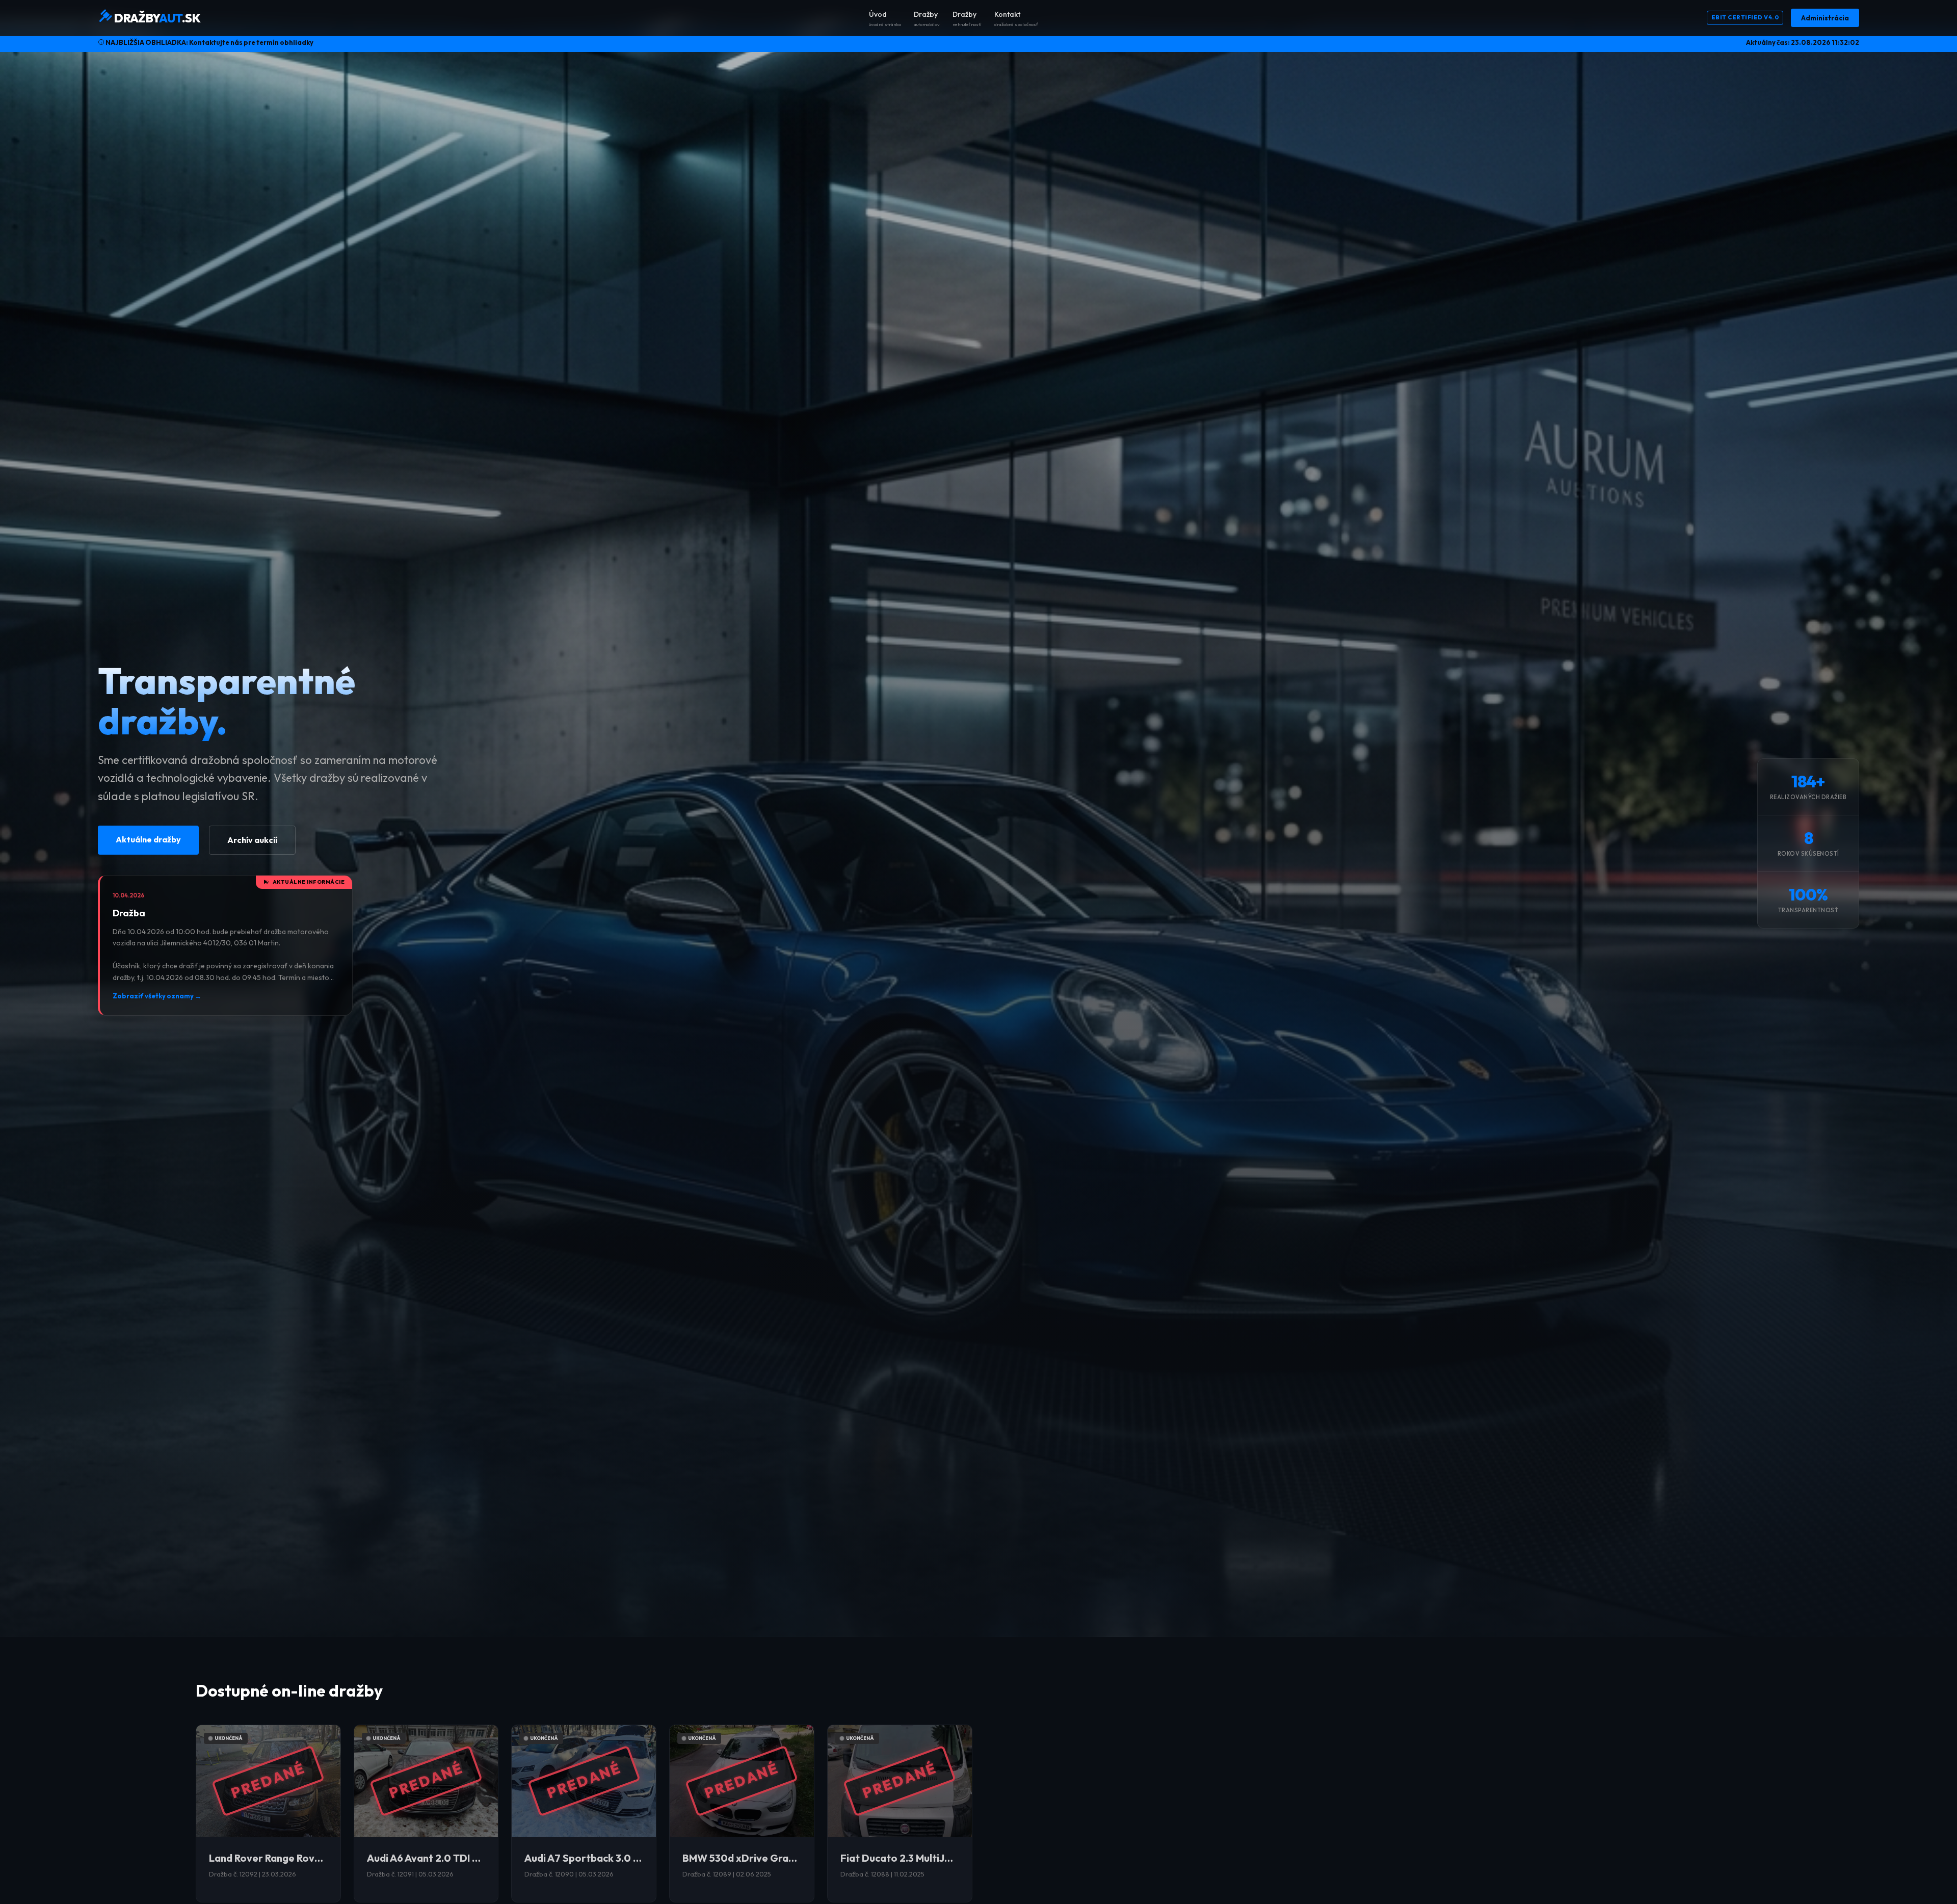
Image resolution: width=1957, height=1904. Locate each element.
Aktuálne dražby (148, 839)
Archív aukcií (252, 840)
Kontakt (1016, 18)
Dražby (927, 18)
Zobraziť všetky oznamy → (157, 996)
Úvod (885, 18)
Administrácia (1825, 18)
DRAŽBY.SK (156, 18)
